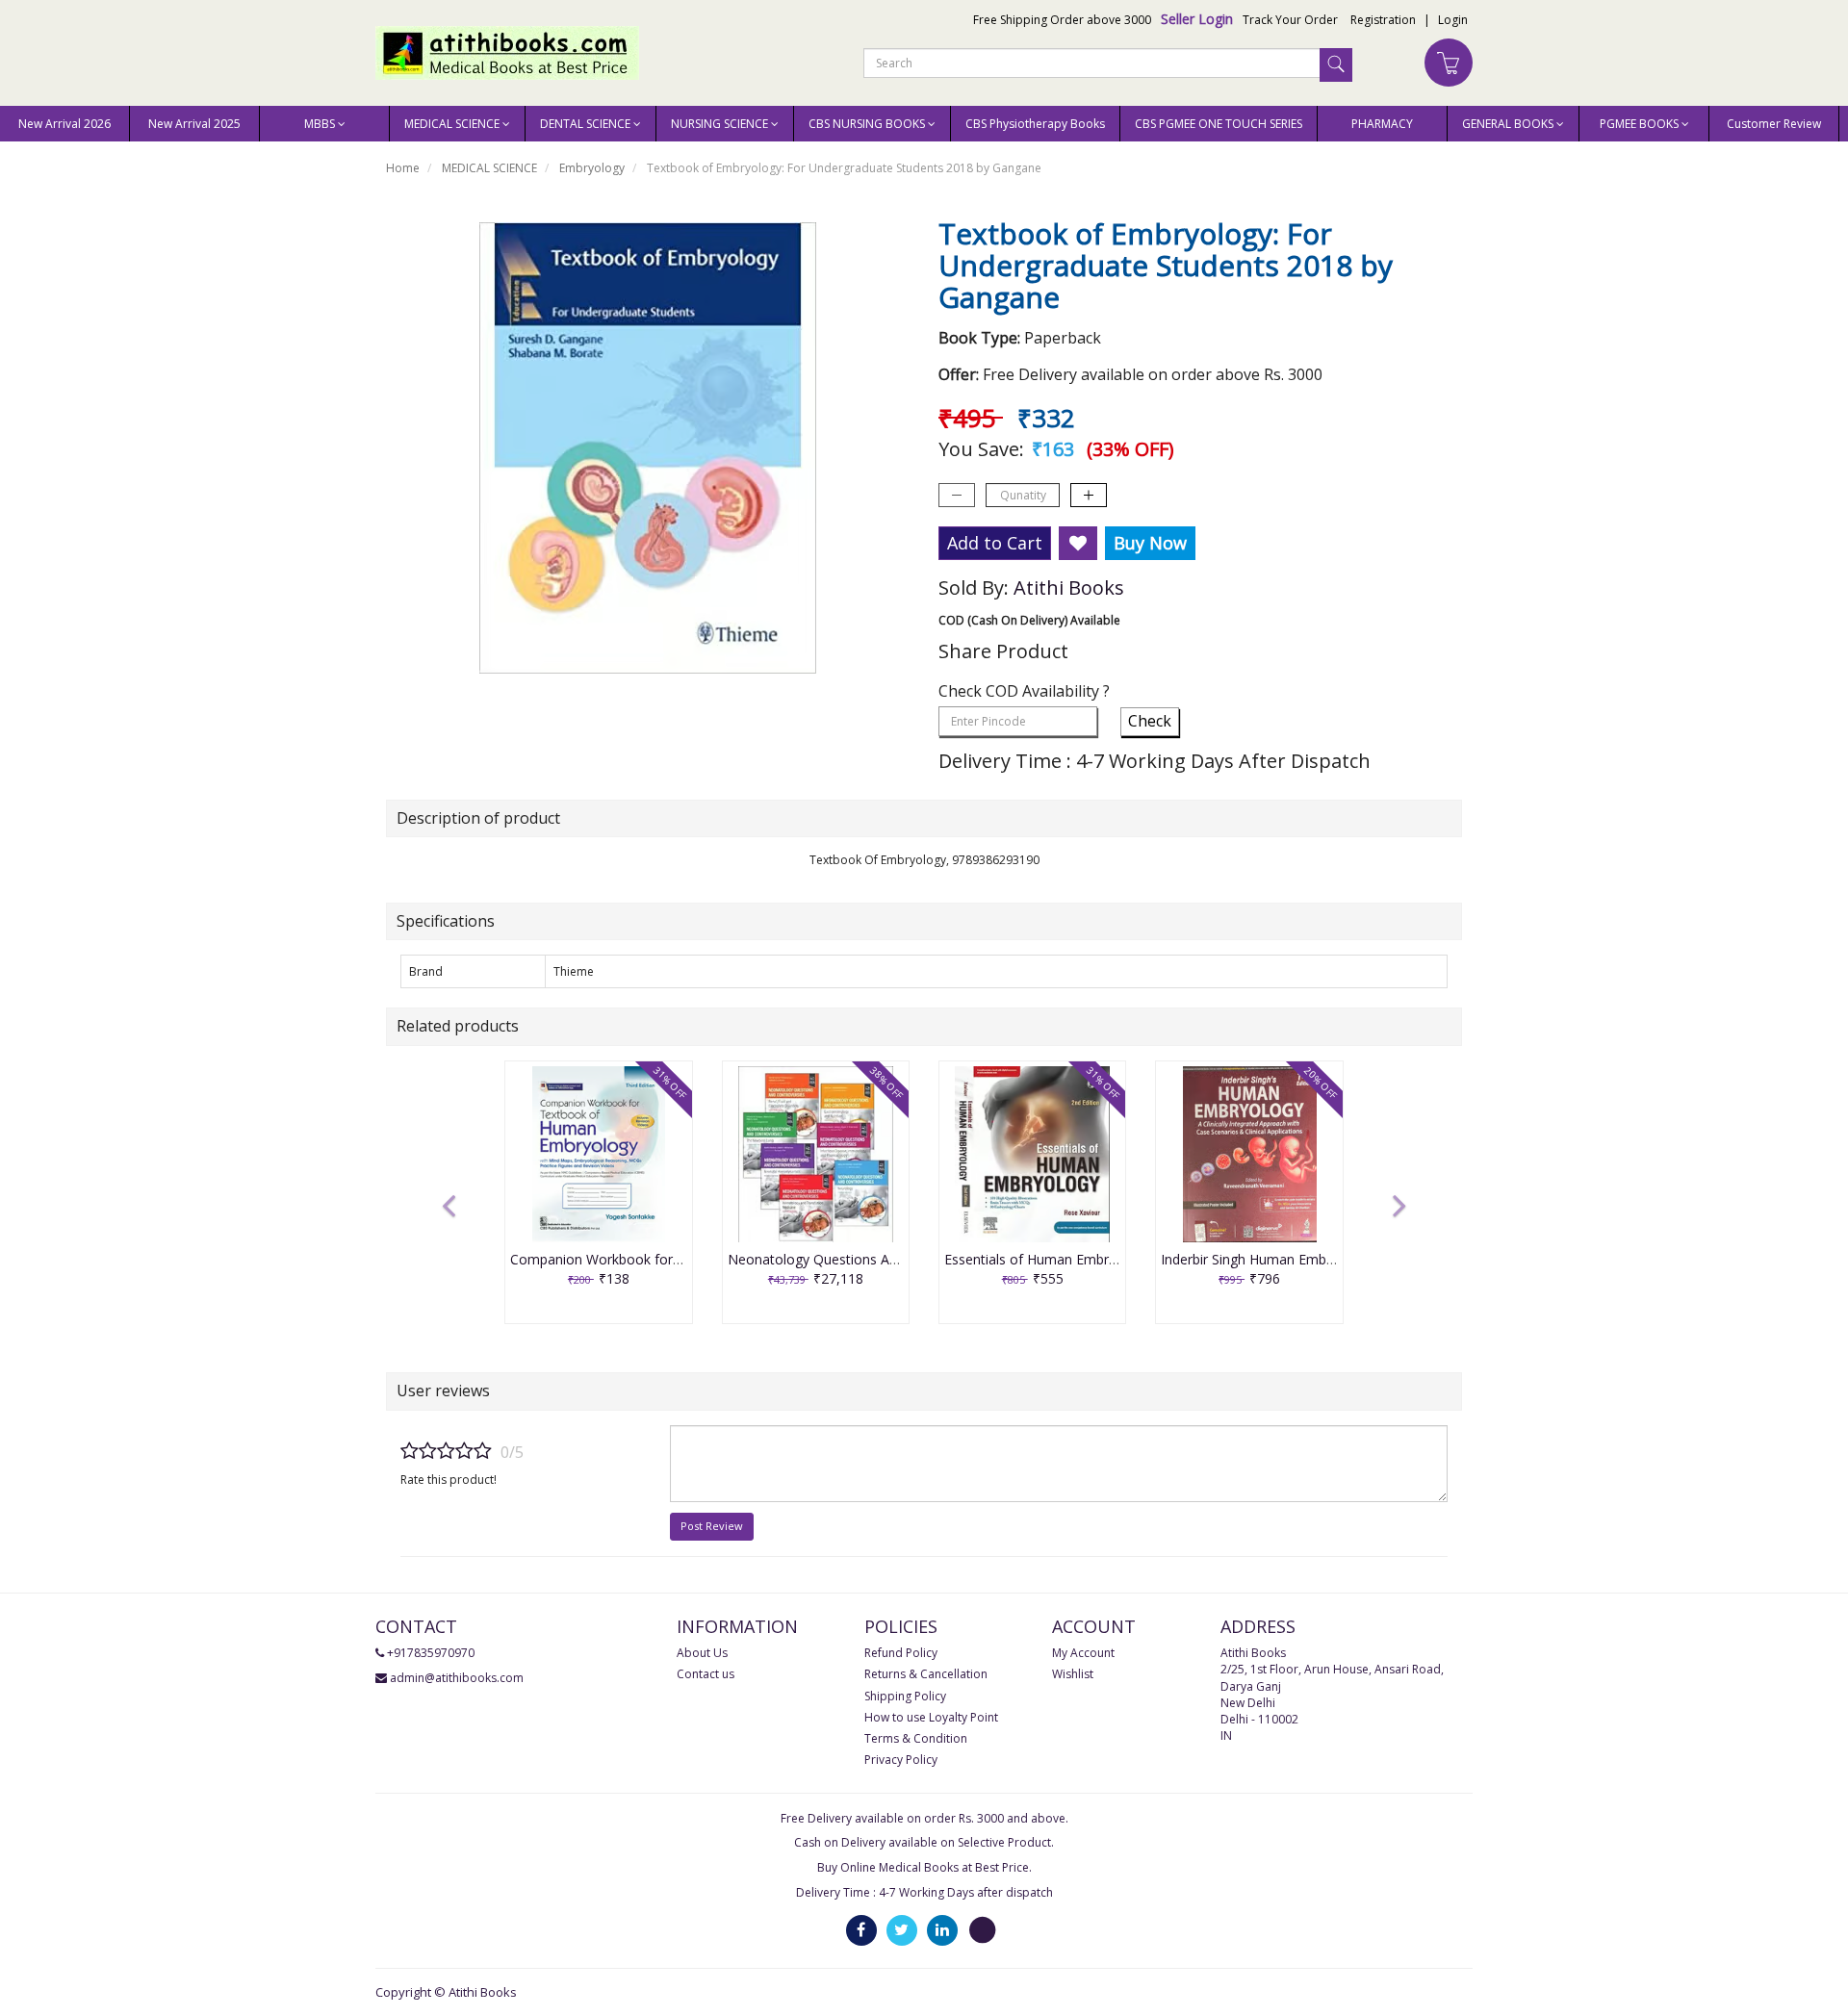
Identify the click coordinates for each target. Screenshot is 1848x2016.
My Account (1083, 1653)
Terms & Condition (916, 1738)
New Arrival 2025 (194, 124)
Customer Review (1774, 124)
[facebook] (861, 1929)
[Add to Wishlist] (1078, 544)
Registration (1383, 20)
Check (1150, 721)
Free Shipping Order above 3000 (1062, 20)
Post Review (712, 1526)
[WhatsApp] (983, 1929)
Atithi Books (1069, 587)
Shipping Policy (905, 1696)
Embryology (592, 168)
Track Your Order (1290, 20)
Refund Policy (901, 1653)
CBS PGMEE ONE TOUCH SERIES (1219, 124)
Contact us (706, 1674)
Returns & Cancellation (926, 1674)
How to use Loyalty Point (931, 1717)
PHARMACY (1382, 124)
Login (1453, 20)
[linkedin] (942, 1929)
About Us (702, 1653)
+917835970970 (431, 1653)
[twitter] (902, 1929)
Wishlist (1073, 1674)
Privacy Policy (901, 1760)
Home (403, 168)
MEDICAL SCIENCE (489, 168)
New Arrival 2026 (64, 124)
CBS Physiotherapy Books (1035, 124)
